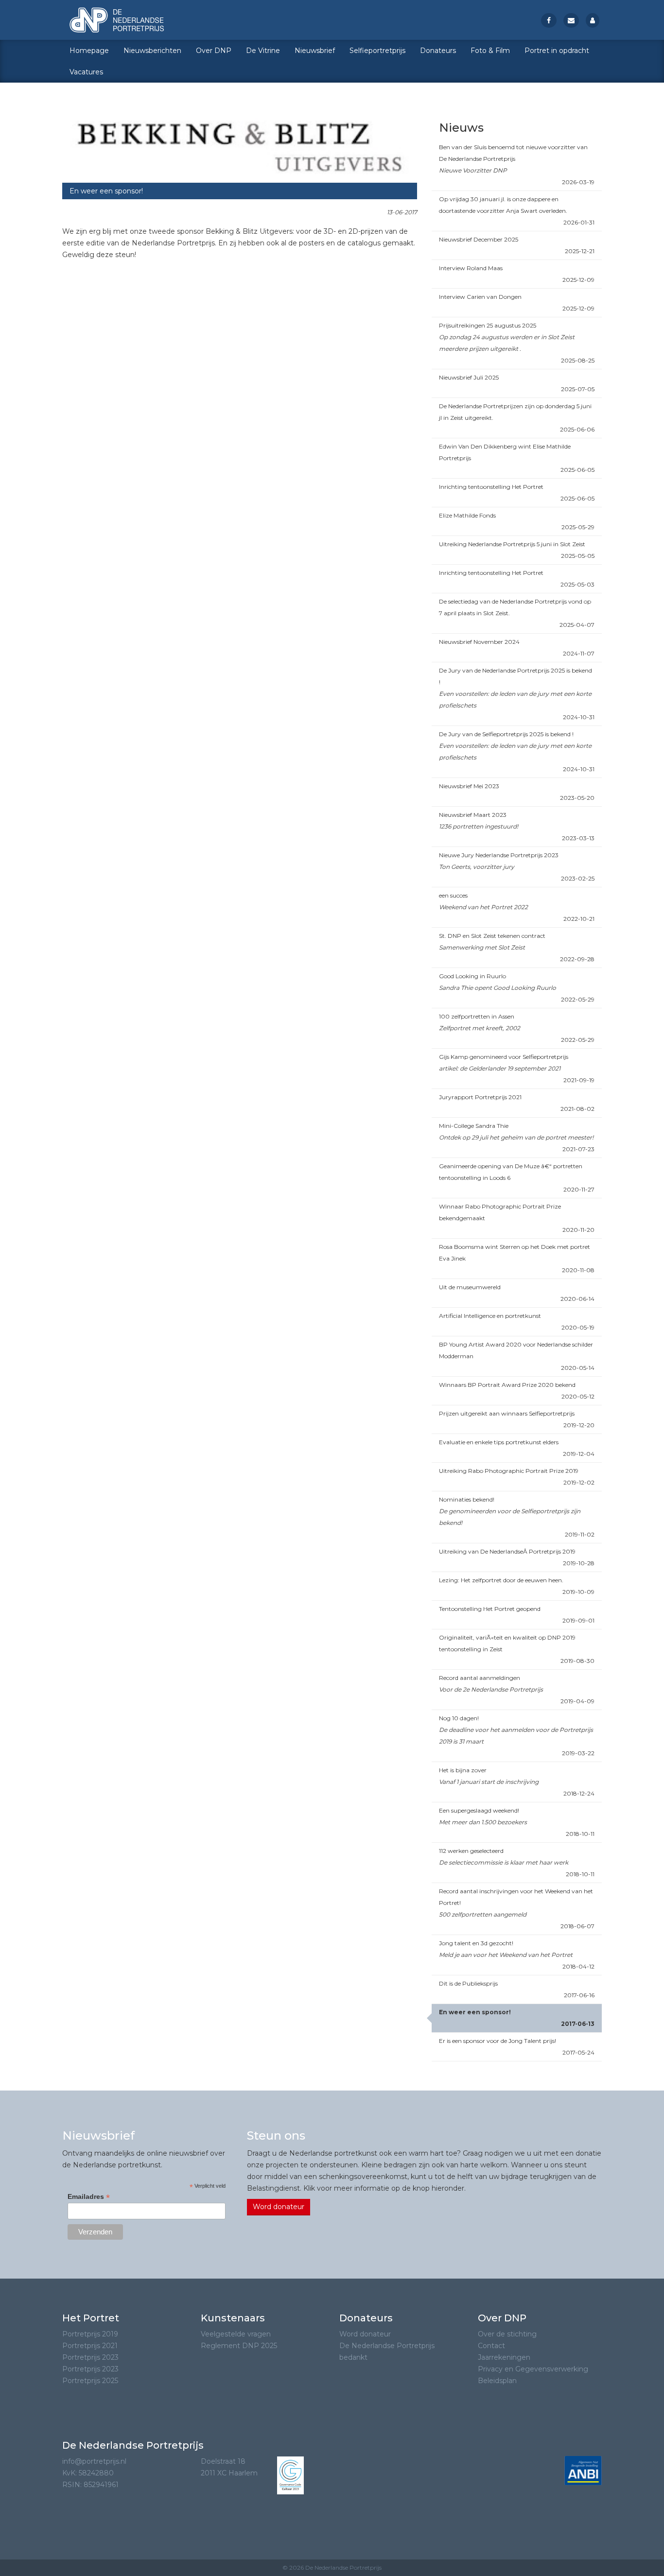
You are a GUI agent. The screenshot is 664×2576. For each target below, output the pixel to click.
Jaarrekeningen (504, 2357)
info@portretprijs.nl (94, 2461)
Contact (491, 2346)
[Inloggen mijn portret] (593, 20)
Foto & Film (490, 51)
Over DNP (214, 51)
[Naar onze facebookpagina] (549, 20)
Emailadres (89, 2197)
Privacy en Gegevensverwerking (533, 2369)
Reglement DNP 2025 (239, 2346)
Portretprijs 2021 (90, 2346)
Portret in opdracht (557, 51)
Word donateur (279, 2207)
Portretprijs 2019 (90, 2334)
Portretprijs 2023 (90, 2357)
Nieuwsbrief (315, 51)
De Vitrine (263, 51)
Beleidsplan (497, 2381)
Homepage (89, 51)
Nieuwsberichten (152, 51)
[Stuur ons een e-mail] (571, 20)
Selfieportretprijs (377, 51)
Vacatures (86, 72)
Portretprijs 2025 (90, 2381)
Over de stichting (507, 2334)
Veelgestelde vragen (236, 2334)
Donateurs (438, 51)
